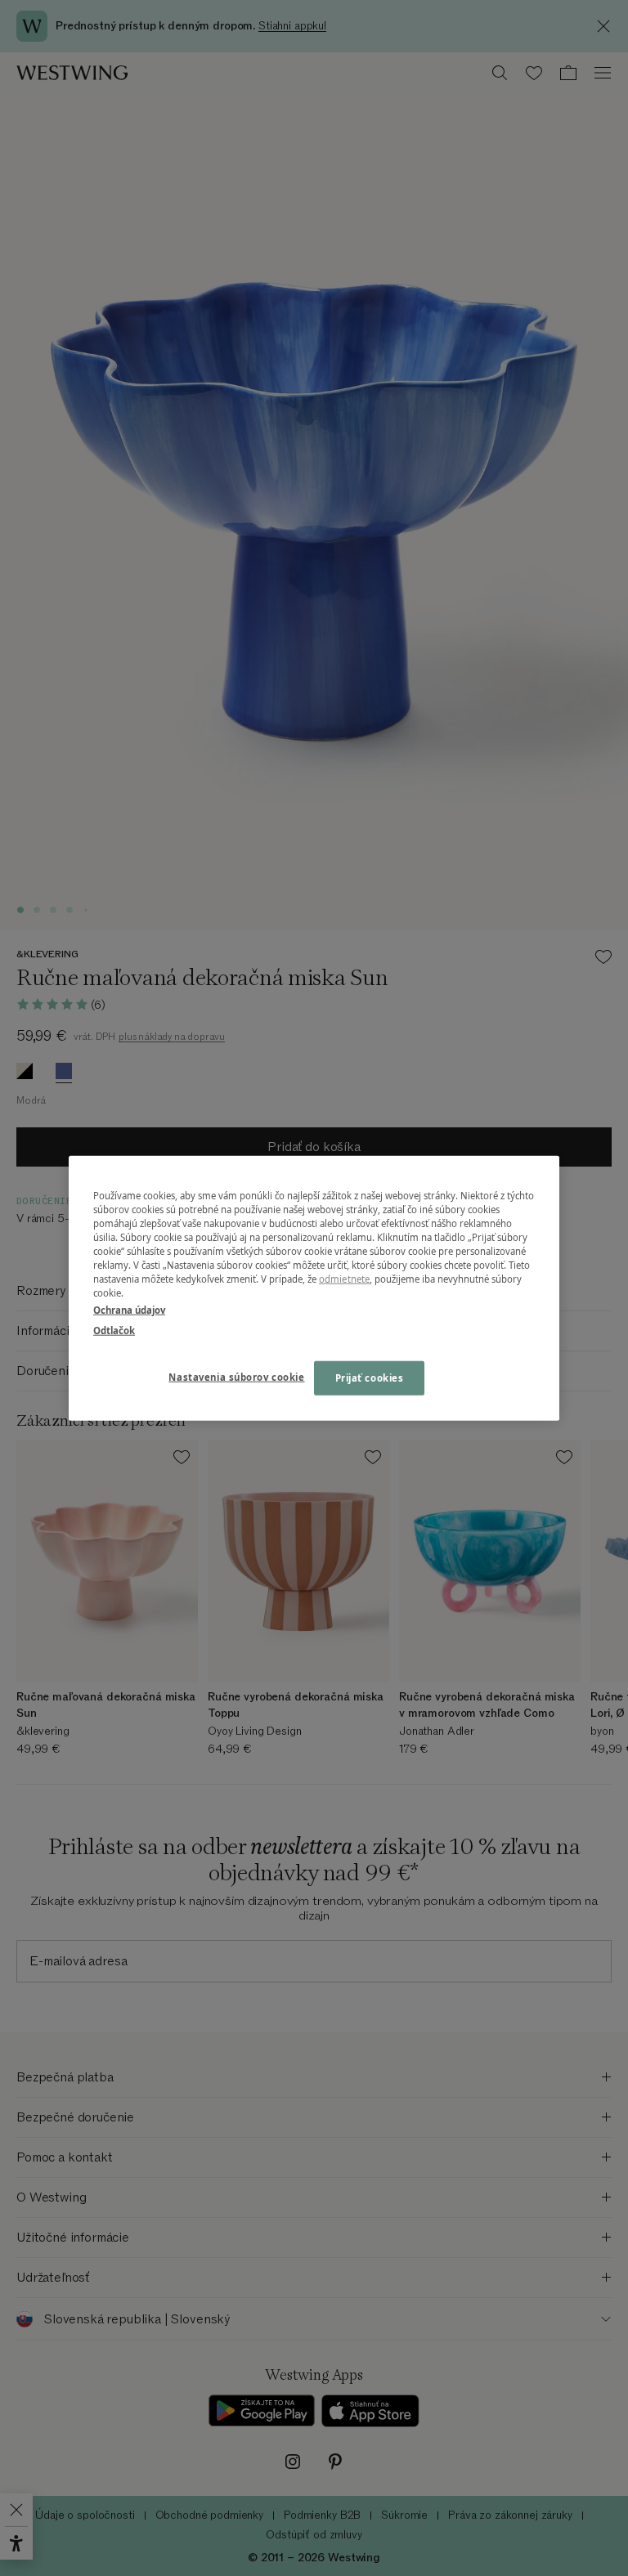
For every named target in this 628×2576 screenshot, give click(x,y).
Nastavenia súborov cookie (236, 1377)
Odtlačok (114, 1331)
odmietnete (344, 1279)
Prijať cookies (370, 1378)
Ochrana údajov (129, 1310)
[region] (314, 1288)
